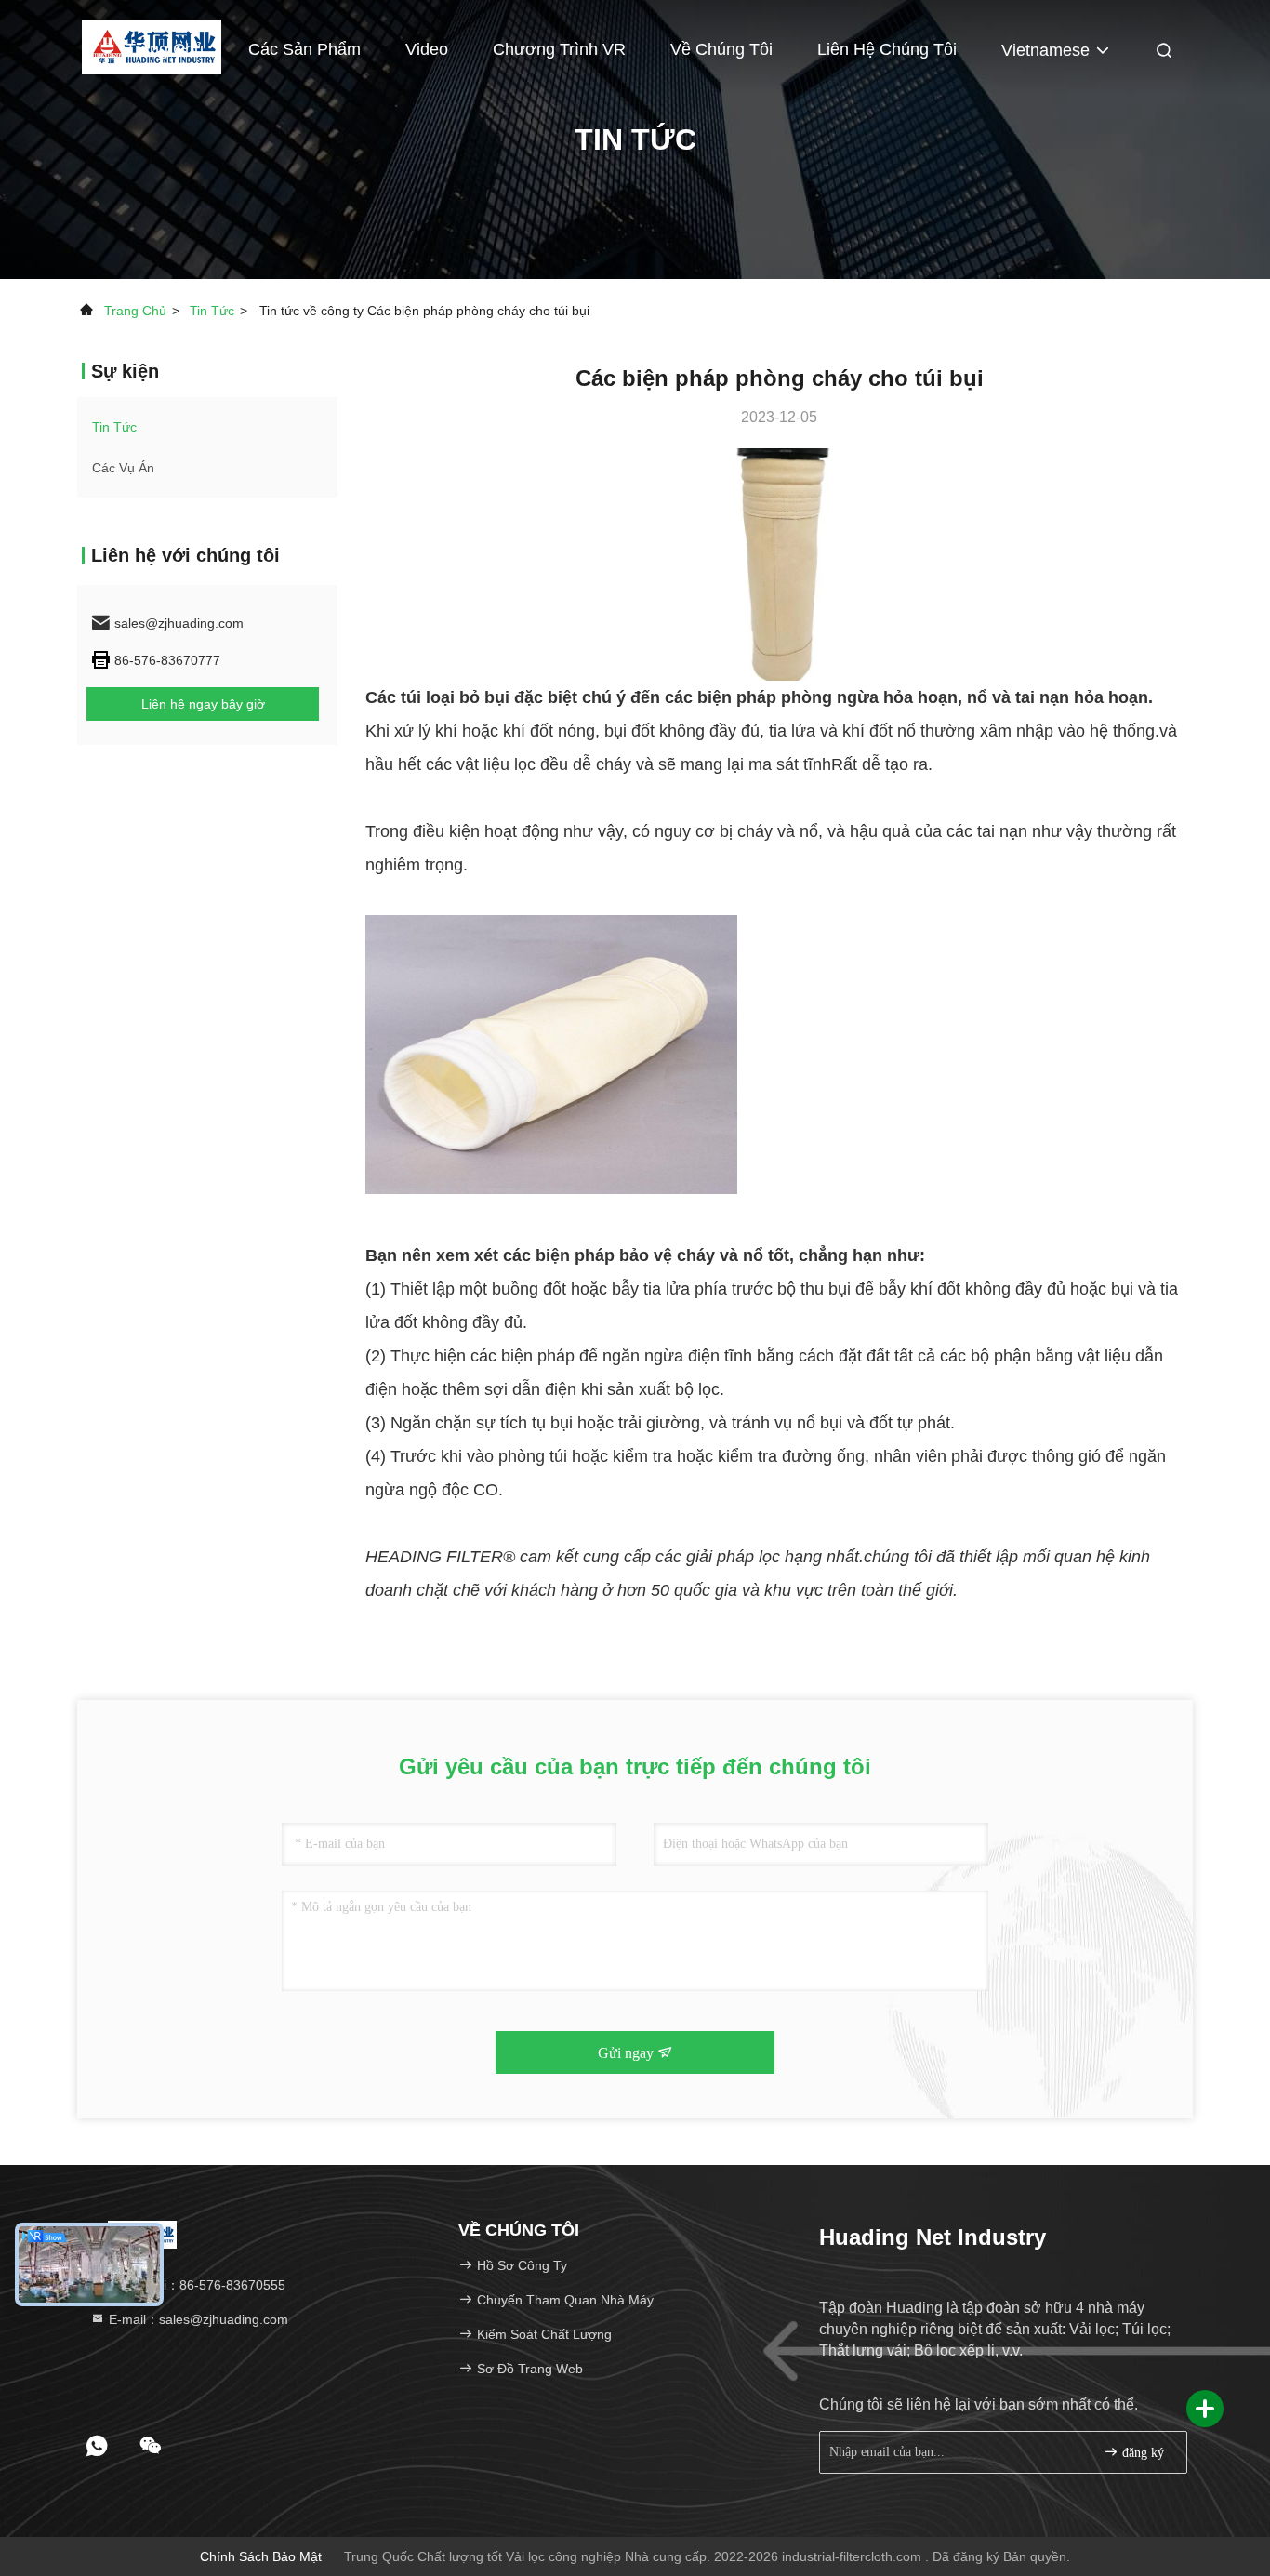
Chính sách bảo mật (261, 2556)
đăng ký (1141, 2453)
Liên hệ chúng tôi (887, 49)
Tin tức (212, 311)
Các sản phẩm (304, 49)
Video (427, 49)
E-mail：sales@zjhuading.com (197, 2319)
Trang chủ (165, 49)
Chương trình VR (559, 49)
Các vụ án (123, 468)
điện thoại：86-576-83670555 (195, 2285)
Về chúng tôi (721, 49)
